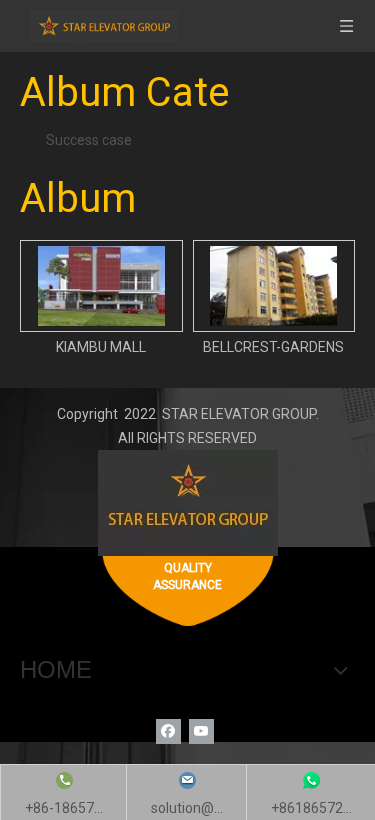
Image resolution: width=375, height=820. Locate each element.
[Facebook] (168, 731)
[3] (188, 503)
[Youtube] (201, 731)
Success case (89, 140)
